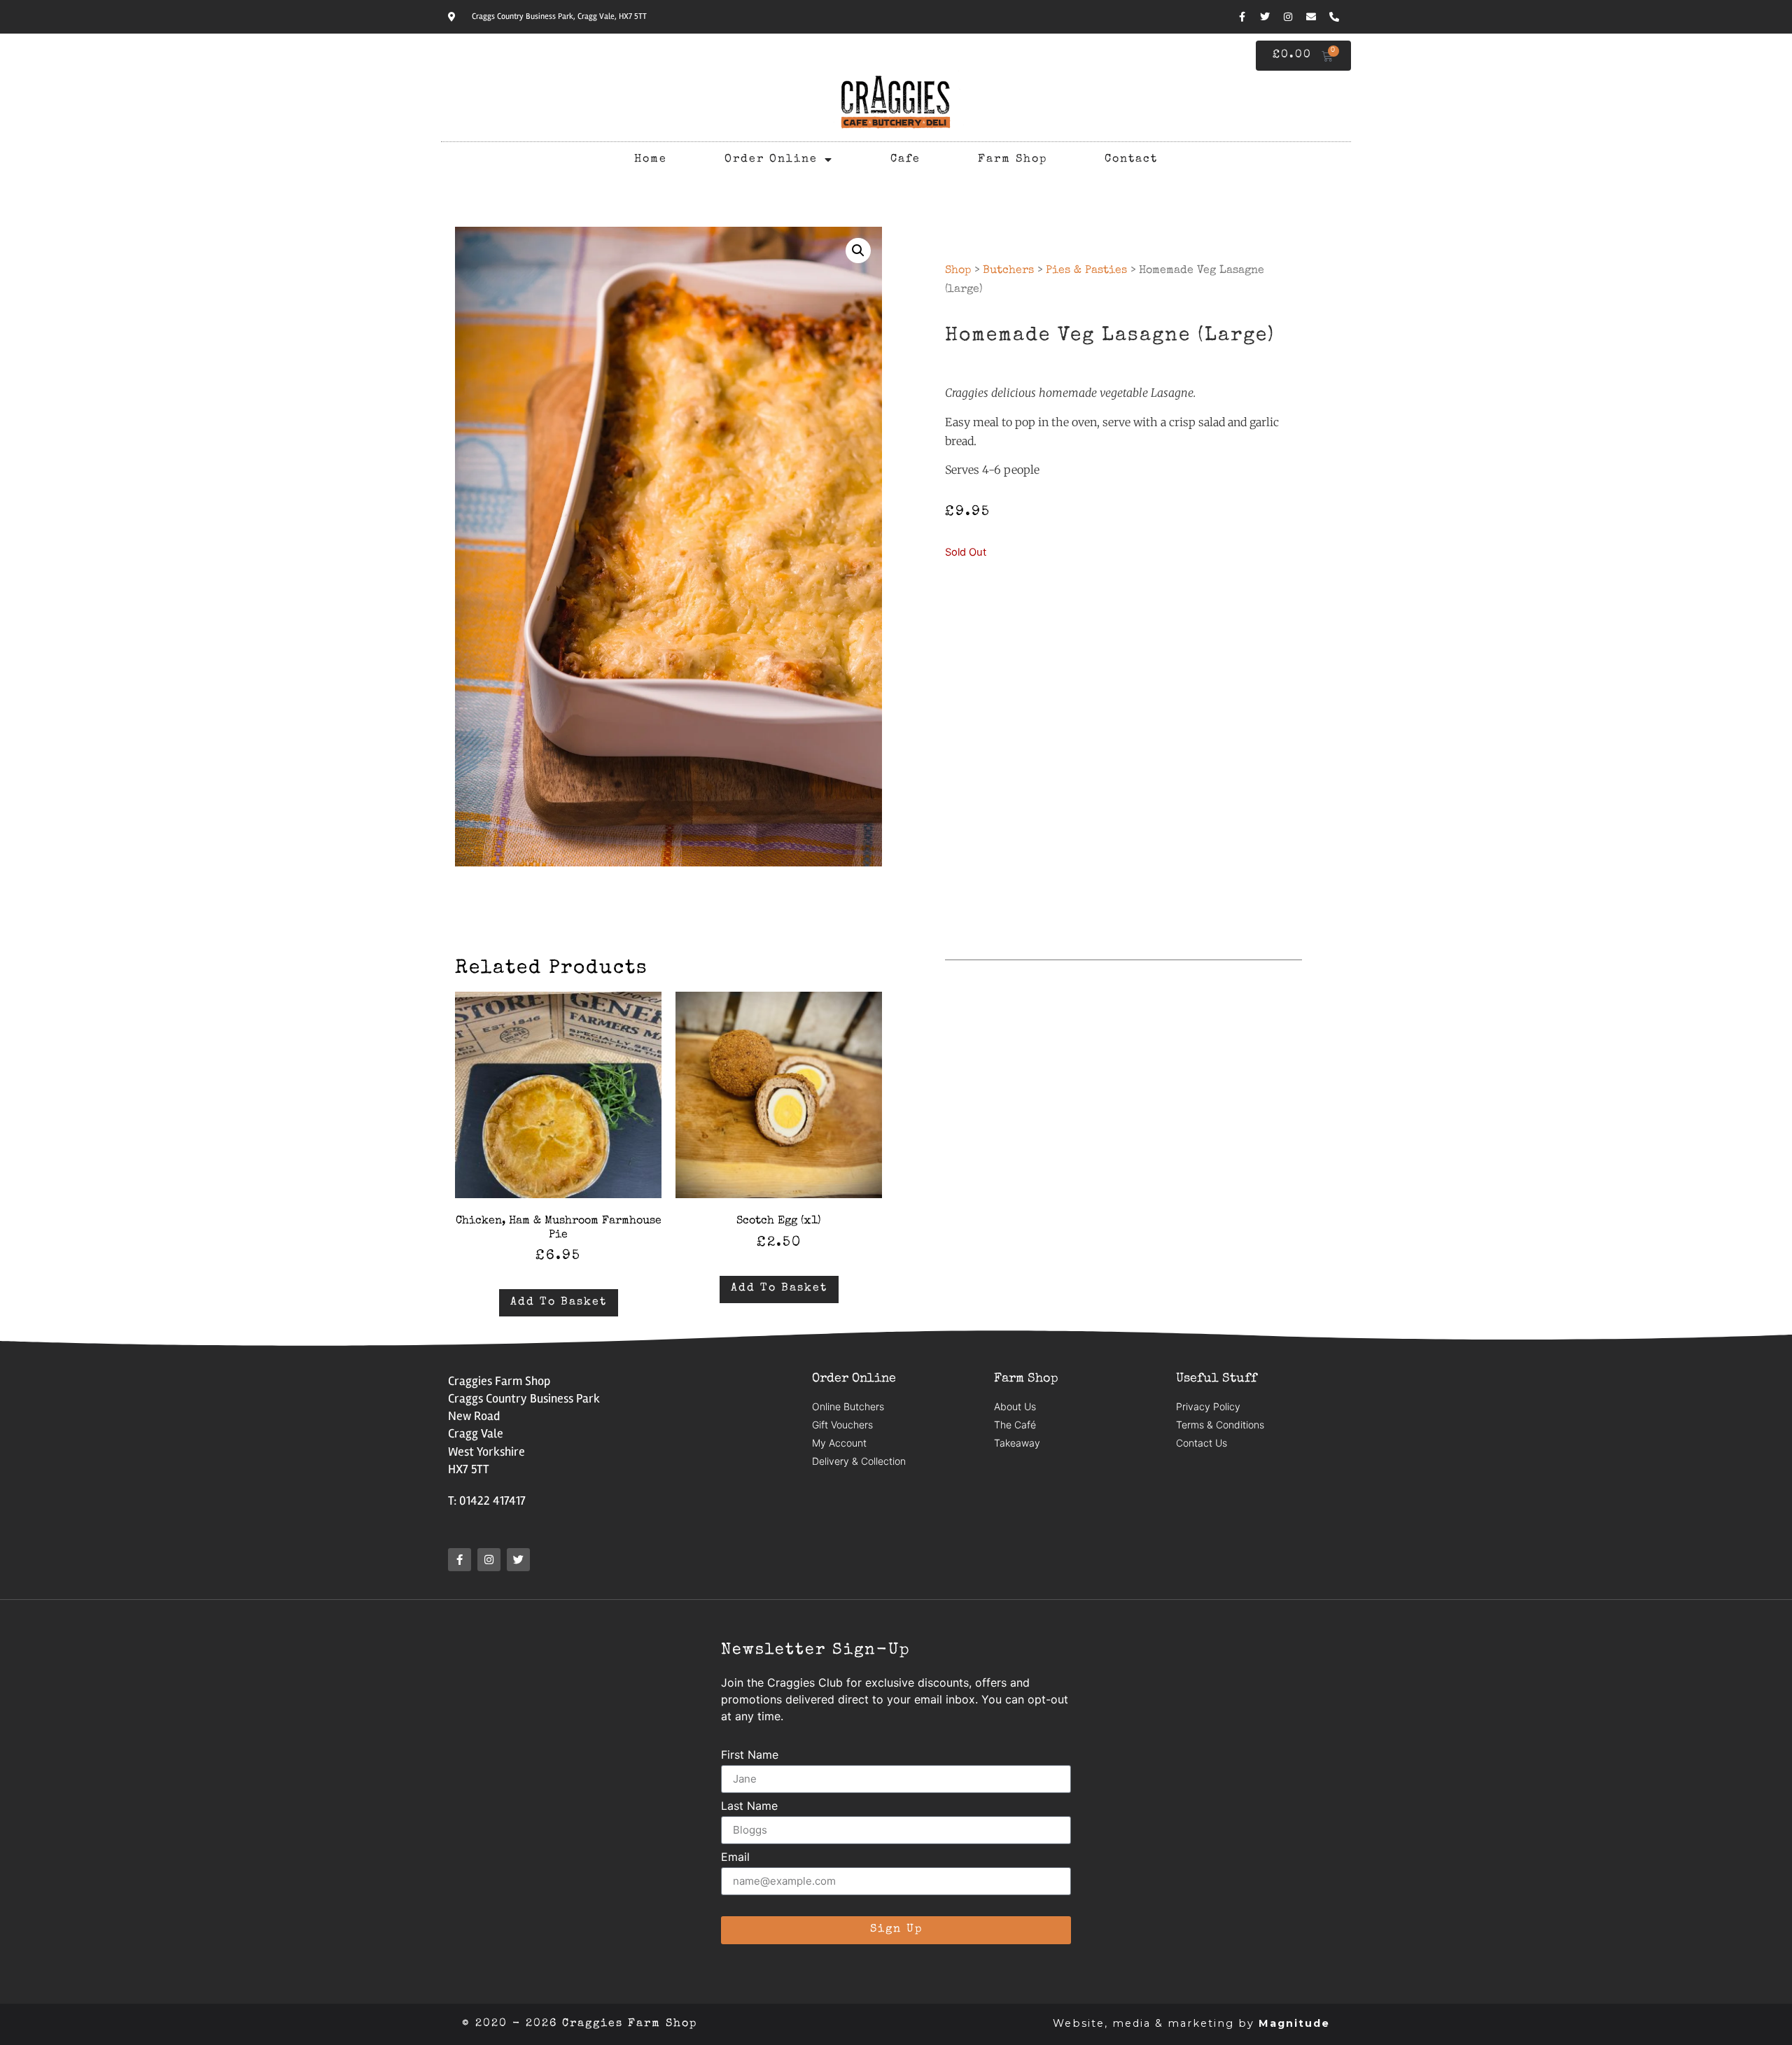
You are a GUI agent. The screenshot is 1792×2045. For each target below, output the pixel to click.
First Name (750, 1755)
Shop (958, 271)
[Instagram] (1288, 17)
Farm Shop (1013, 160)
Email (735, 1857)
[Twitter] (1265, 17)
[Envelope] (1311, 17)
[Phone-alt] (1334, 17)
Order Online (771, 160)
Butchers (1008, 271)
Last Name (749, 1806)
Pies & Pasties (1086, 271)
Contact (1131, 160)
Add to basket (559, 1302)
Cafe (905, 160)
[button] (858, 251)
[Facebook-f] (1242, 17)
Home (651, 160)
